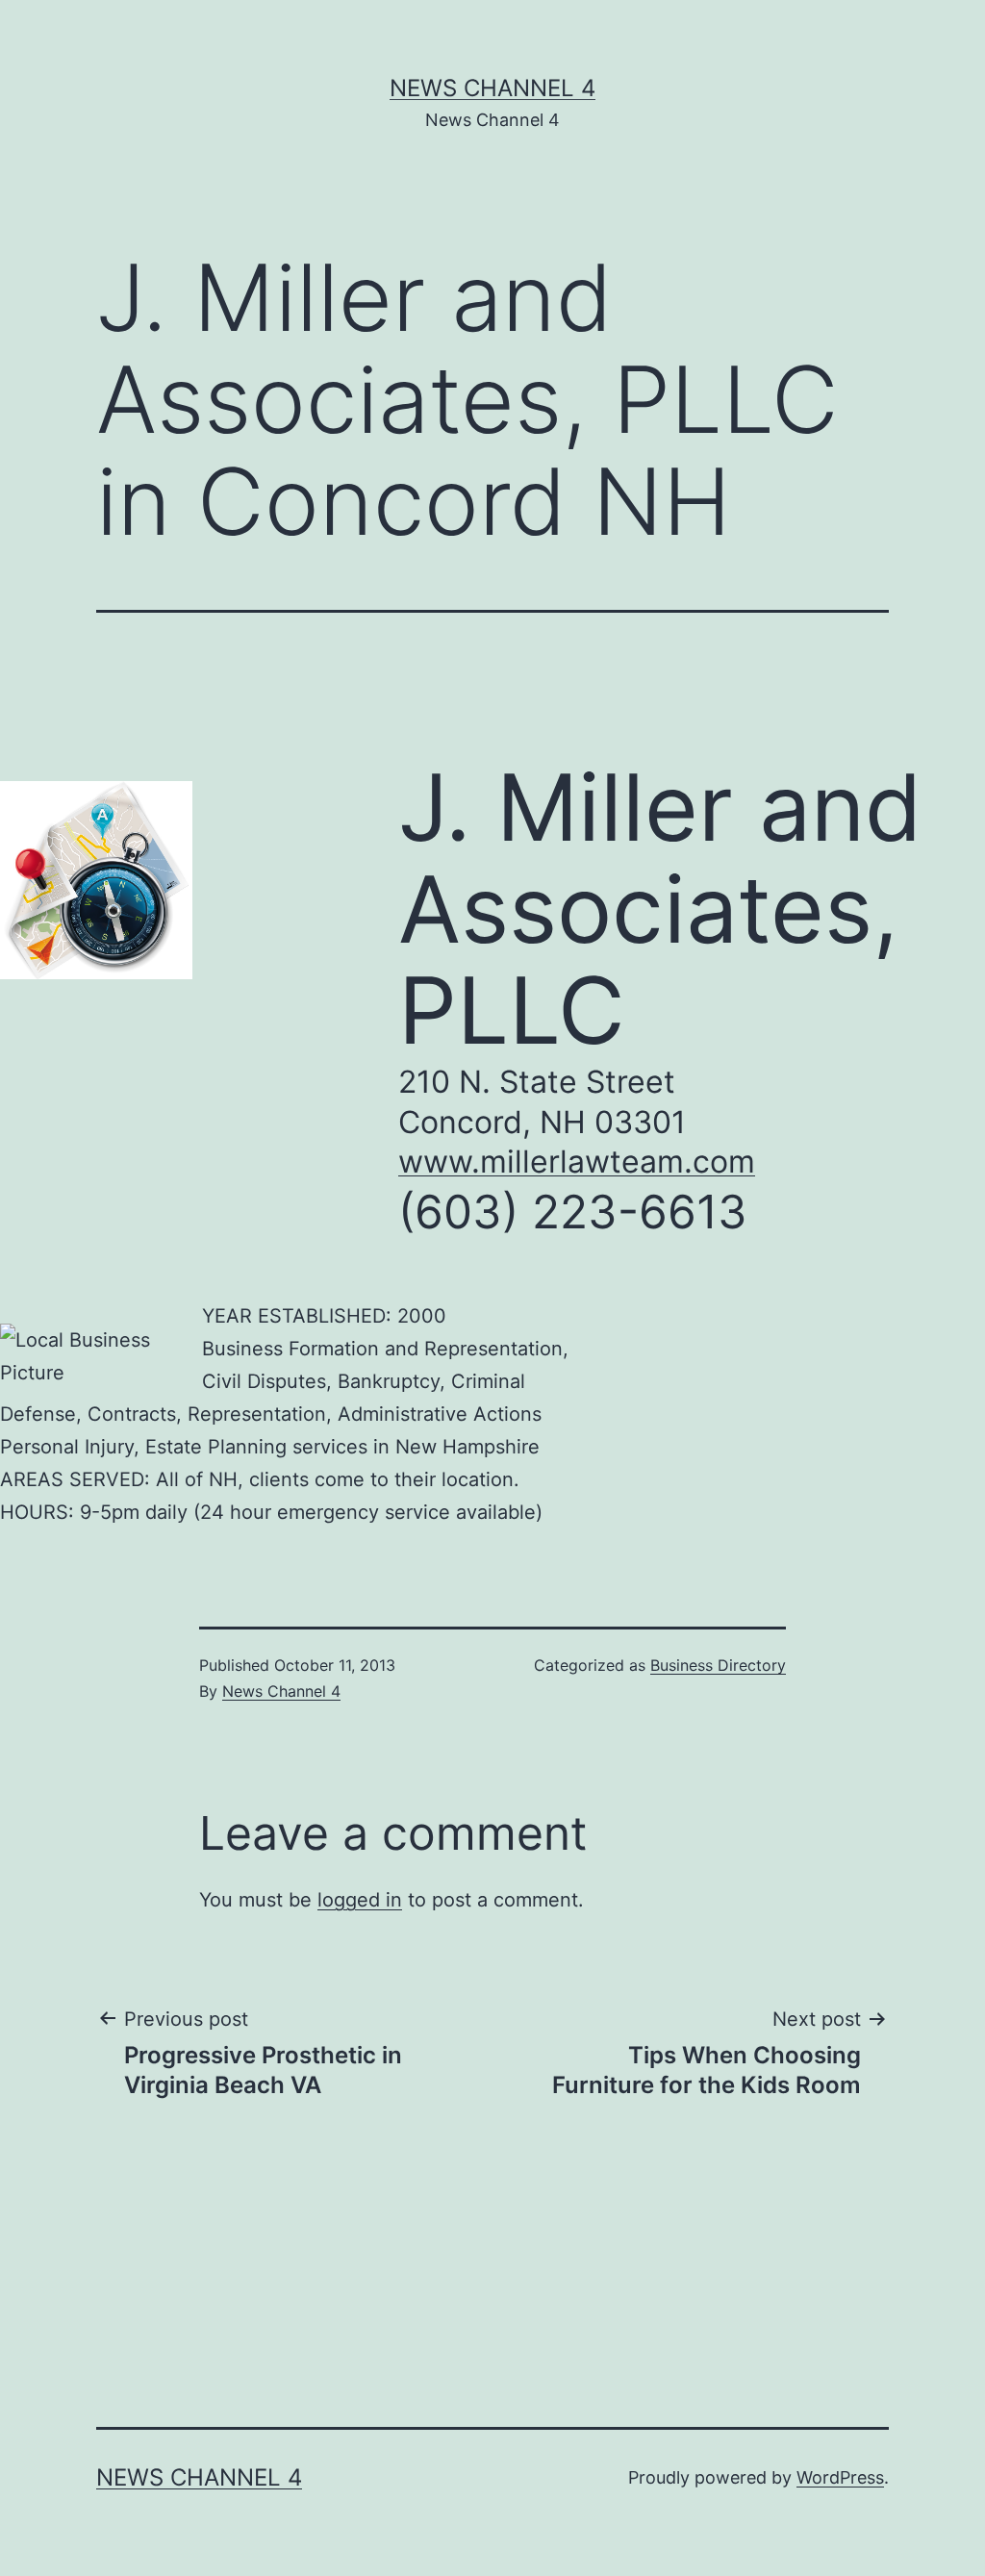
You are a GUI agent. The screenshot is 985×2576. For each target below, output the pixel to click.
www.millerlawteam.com (577, 1162)
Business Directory (718, 1665)
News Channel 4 (492, 88)
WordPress (840, 2477)
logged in (360, 1900)
